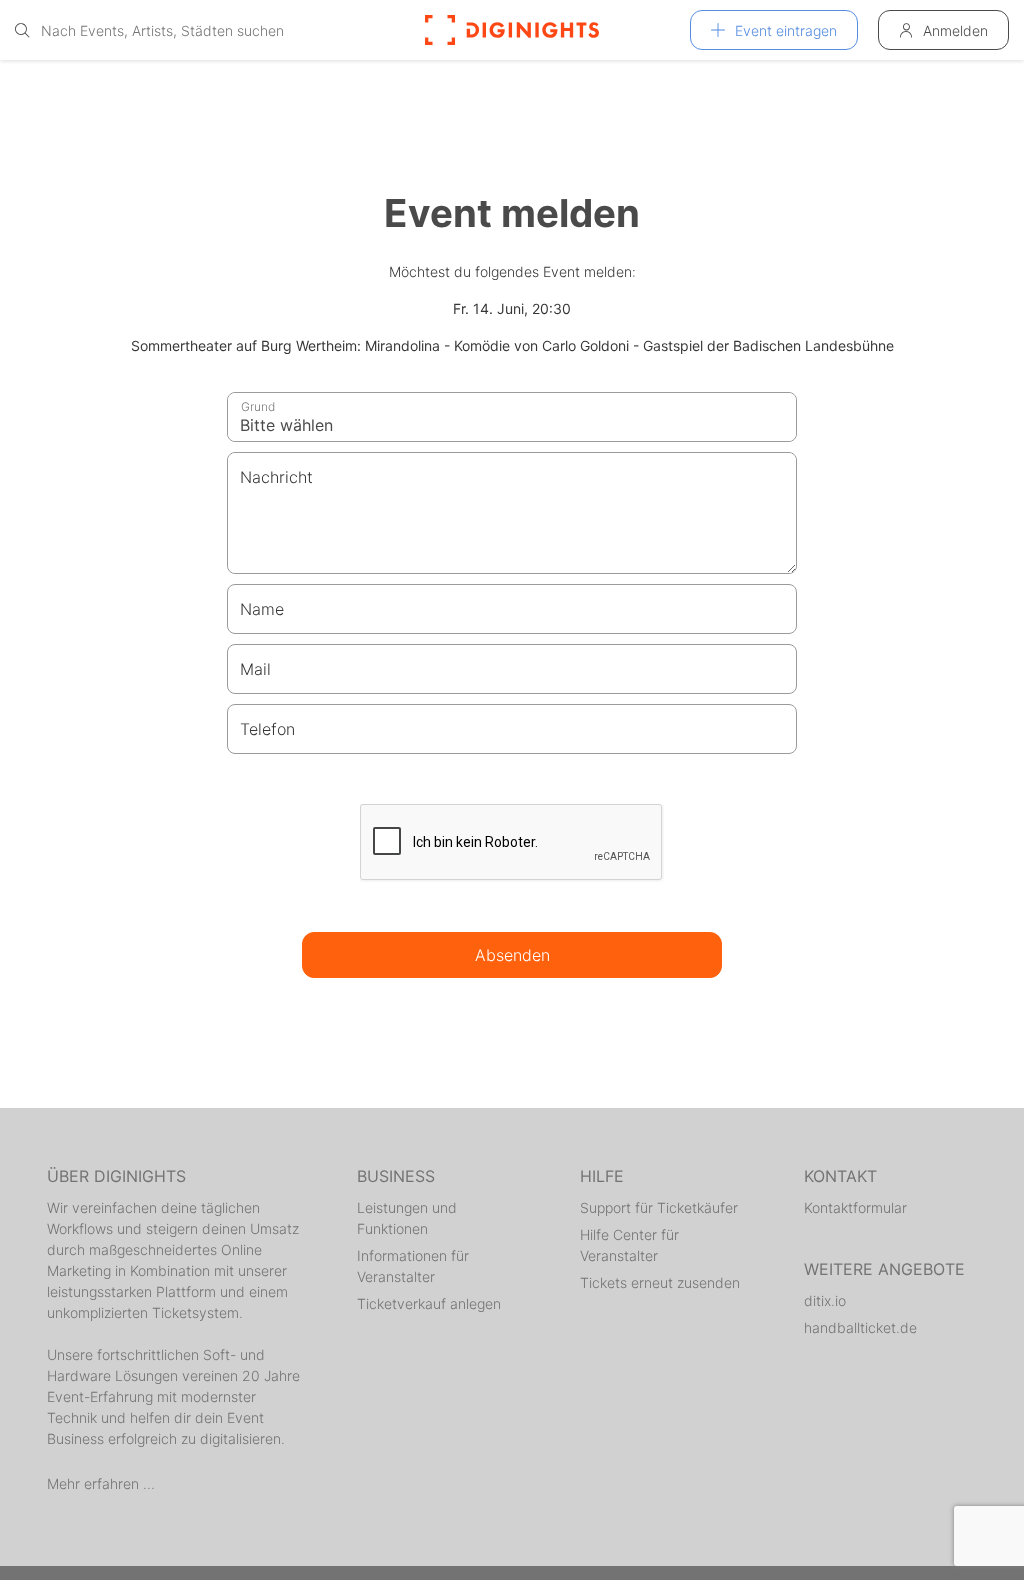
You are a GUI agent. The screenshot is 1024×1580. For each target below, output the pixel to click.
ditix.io (825, 1300)
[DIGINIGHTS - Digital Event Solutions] (512, 30)
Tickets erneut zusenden (660, 1282)
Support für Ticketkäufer (659, 1207)
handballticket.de (860, 1327)
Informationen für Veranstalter (413, 1266)
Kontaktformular (855, 1207)
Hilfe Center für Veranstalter (629, 1245)
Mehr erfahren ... (101, 1483)
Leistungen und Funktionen (407, 1218)
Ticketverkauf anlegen (429, 1303)
